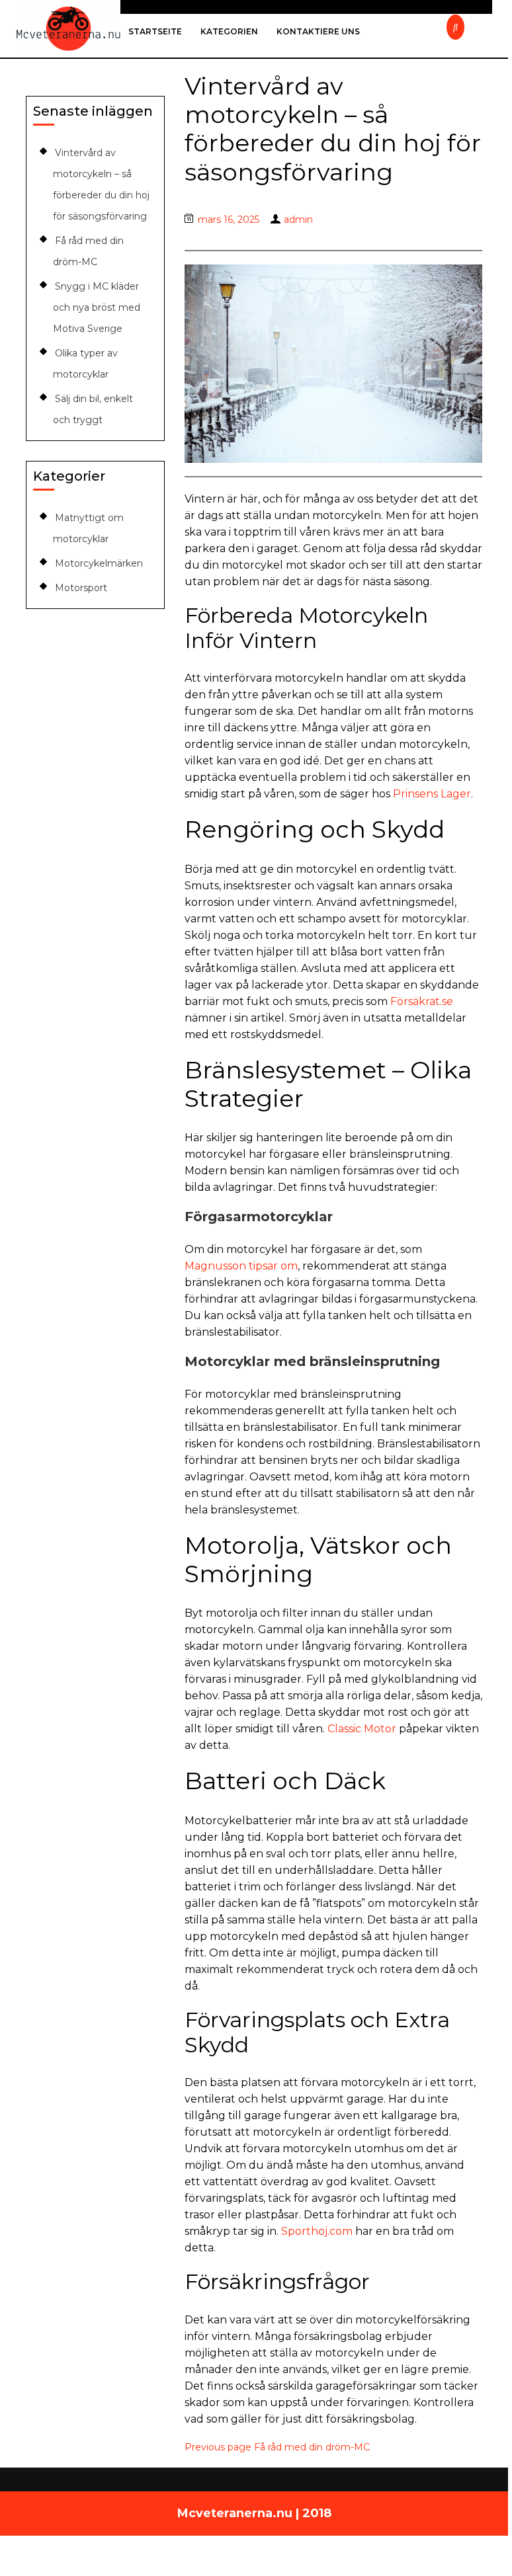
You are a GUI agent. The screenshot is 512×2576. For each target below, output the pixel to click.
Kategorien (229, 31)
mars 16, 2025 (229, 220)
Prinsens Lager (432, 794)
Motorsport (81, 588)
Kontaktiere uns (318, 31)
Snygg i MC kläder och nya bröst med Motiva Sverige (97, 307)
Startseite (155, 31)
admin (298, 220)
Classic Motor (362, 1729)
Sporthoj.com (317, 2231)
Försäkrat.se (422, 1001)
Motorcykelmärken (99, 563)
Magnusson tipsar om (241, 1266)
